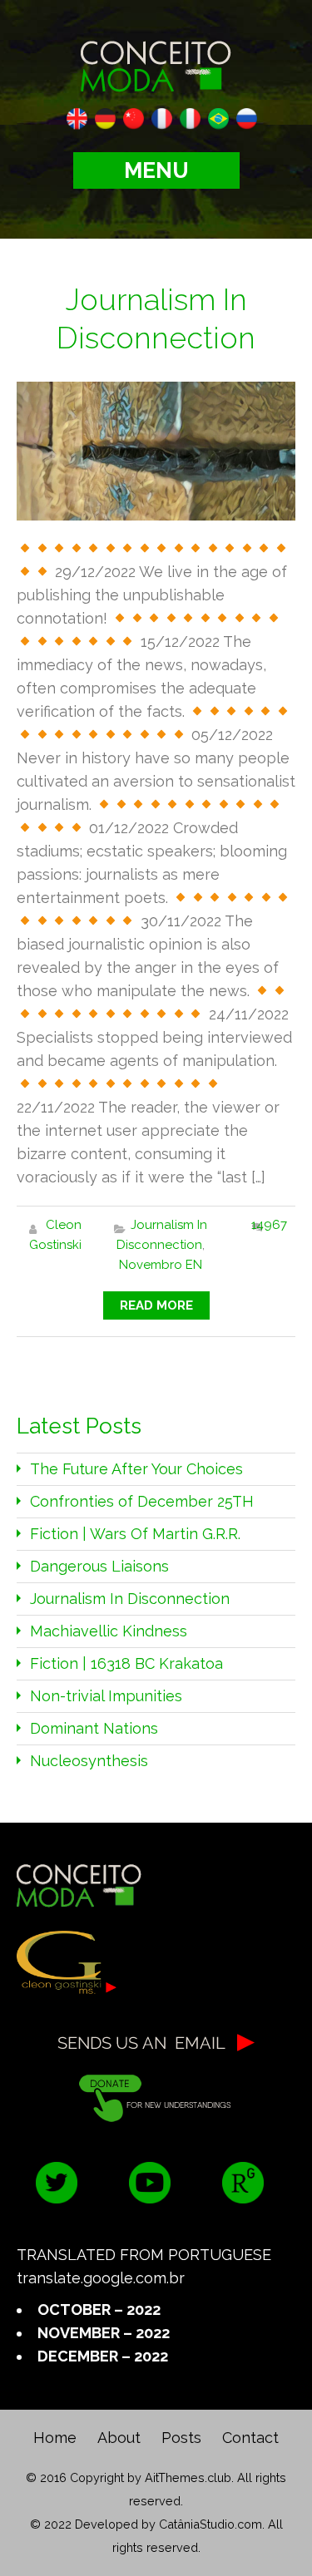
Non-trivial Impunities (106, 1696)
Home (55, 2438)
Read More (156, 1305)
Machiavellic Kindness (109, 1631)
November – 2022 (104, 2333)
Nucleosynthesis (89, 1761)
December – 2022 (103, 2356)
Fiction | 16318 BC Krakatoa (126, 1663)
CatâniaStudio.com (210, 2524)
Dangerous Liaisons (99, 1566)
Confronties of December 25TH (142, 1501)
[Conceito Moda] (156, 63)
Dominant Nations (94, 1728)
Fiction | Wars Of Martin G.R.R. (135, 1534)
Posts (181, 2438)
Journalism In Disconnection (130, 1599)
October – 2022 (99, 2310)
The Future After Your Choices (136, 1469)
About (119, 2438)
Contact (250, 2438)
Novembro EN (161, 1265)
